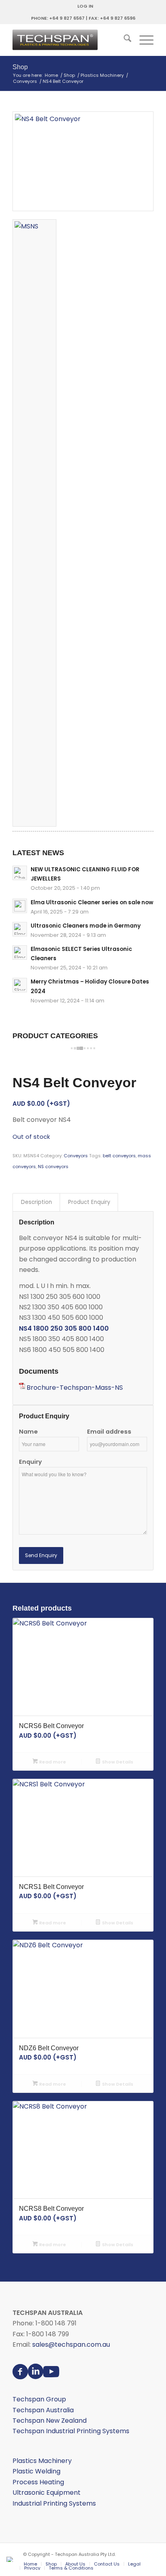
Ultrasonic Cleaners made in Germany (86, 926)
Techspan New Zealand (50, 2421)
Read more (52, 1762)
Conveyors (76, 1156)
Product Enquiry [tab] (89, 1202)
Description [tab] (36, 1202)
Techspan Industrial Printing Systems (71, 2431)
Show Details (117, 1762)
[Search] (123, 40)
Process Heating (38, 2482)
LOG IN (85, 6)
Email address (109, 1432)
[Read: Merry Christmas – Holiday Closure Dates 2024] (20, 985)
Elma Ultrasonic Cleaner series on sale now (92, 902)
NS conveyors (53, 1167)
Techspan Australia (43, 2410)
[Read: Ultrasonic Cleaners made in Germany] (20, 929)
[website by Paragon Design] (11, 2559)
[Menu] (142, 40)
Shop (20, 67)
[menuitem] (85, 6)
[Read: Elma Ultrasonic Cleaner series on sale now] (20, 906)
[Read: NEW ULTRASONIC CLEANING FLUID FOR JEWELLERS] (20, 873)
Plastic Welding (36, 2471)
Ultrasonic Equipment (47, 2493)
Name (28, 1432)
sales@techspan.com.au (71, 2345)
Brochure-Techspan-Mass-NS (75, 1388)
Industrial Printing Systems (54, 2503)
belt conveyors (119, 1156)
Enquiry (30, 1462)
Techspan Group (39, 2399)
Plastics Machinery (42, 2461)
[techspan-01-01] (69, 40)
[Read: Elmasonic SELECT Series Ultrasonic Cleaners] (20, 953)
